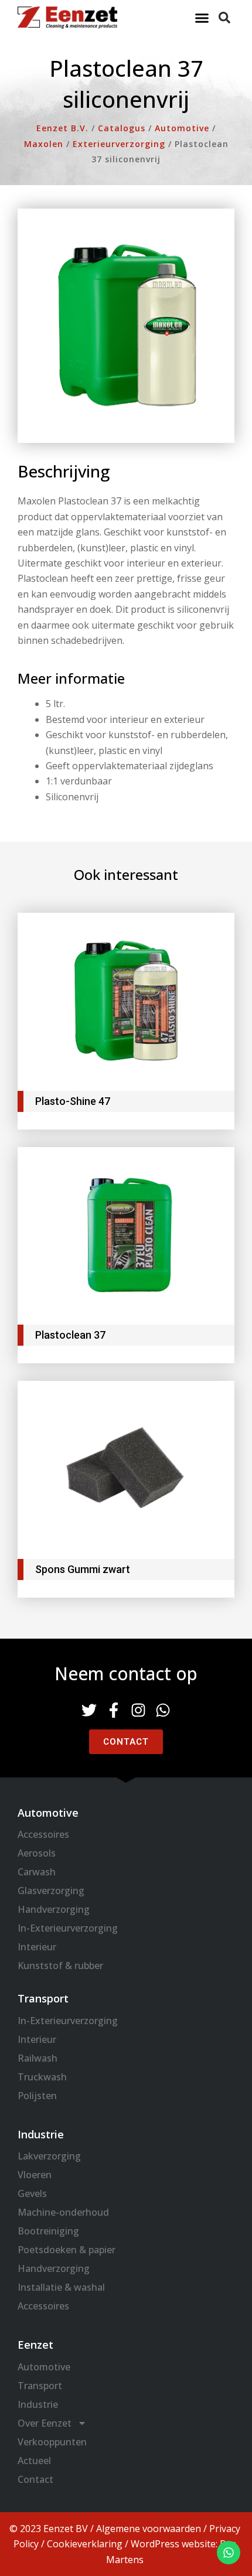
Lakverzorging (49, 2156)
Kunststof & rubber (60, 1966)
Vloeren (35, 2175)
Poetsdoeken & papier (67, 2250)
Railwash (38, 2058)
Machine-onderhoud (63, 2212)
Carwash (37, 1872)
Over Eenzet (45, 2423)
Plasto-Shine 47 (73, 1101)
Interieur (37, 1947)
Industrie (38, 2404)
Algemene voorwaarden (149, 2529)
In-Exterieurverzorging (68, 1928)
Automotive (44, 2367)
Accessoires (43, 1834)
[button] (202, 18)
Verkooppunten (52, 2442)
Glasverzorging (51, 1891)
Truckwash (42, 2077)
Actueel (34, 2461)
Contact (35, 2479)
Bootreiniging (48, 2231)
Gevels (32, 2193)
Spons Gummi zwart (83, 1569)
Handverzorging (54, 1909)
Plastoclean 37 (70, 1335)
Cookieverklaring (85, 2544)
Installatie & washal (61, 2287)
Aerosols (37, 1853)
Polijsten (37, 2096)
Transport (40, 2386)
